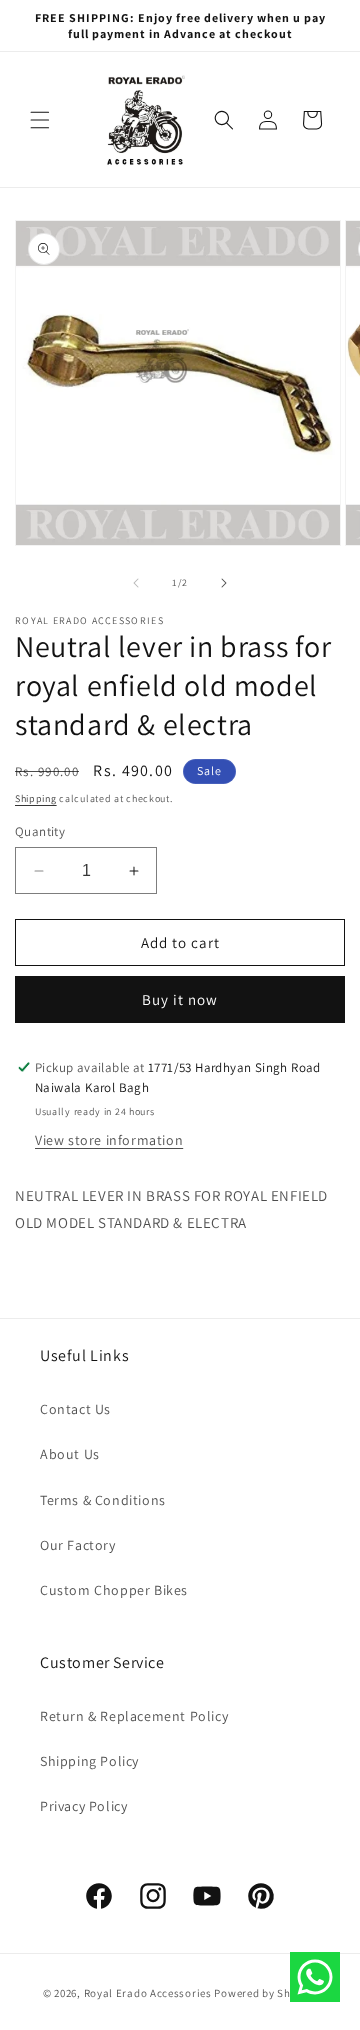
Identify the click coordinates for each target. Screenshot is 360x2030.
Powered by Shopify (265, 1993)
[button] (40, 120)
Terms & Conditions (103, 1500)
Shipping (36, 798)
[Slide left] (136, 583)
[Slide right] (224, 583)
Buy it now (180, 999)
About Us (70, 1454)
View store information (109, 1140)
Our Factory (78, 1545)
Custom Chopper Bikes (114, 1590)
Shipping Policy (89, 1761)
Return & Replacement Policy (134, 1716)
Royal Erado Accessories (148, 1993)
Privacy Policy (83, 1806)
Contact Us (75, 1409)
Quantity (40, 831)
